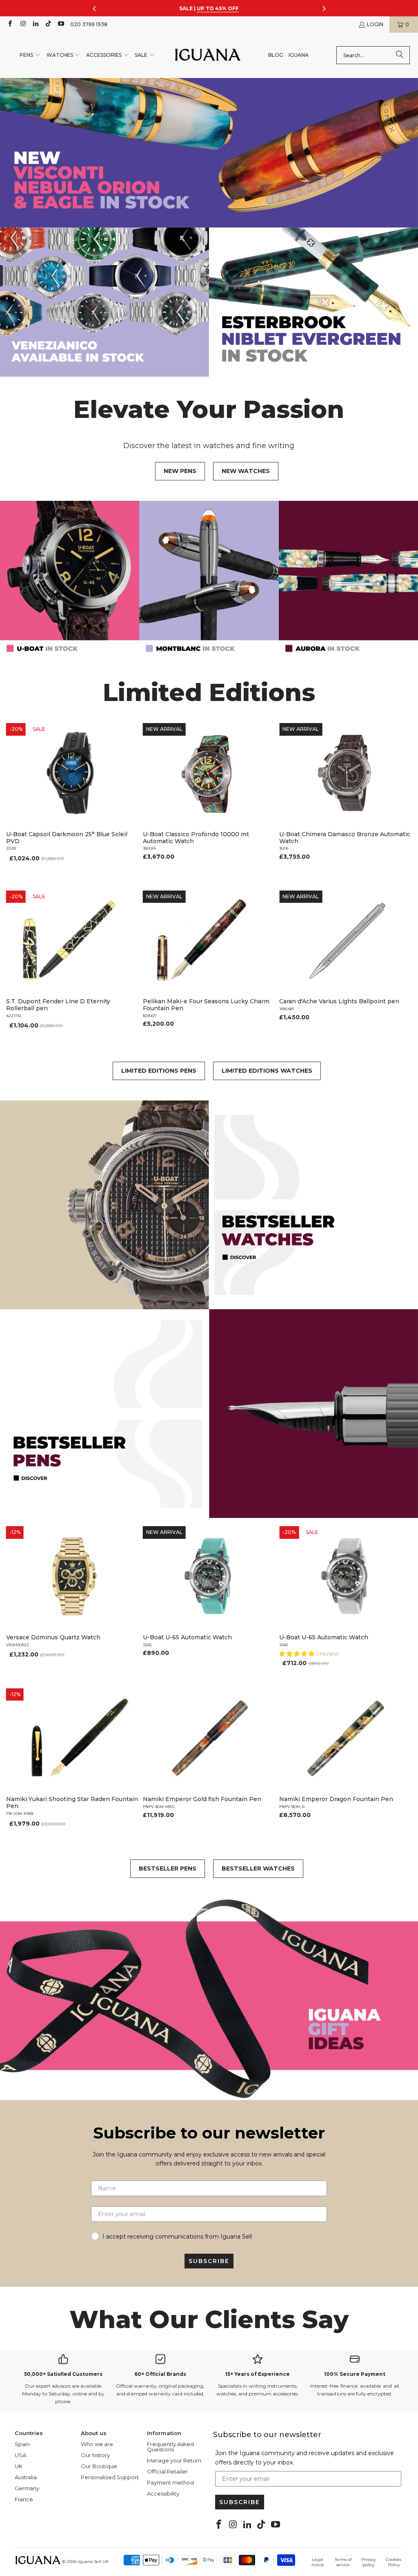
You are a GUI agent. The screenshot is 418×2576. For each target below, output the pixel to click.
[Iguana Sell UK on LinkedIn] (35, 24)
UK (19, 2466)
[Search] (400, 55)
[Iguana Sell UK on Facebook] (10, 24)
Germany (27, 2488)
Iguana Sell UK (93, 2561)
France (24, 2499)
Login (375, 24)
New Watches (246, 471)
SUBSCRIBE (209, 2261)
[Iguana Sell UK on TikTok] (48, 24)
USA (20, 2455)
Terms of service (343, 2562)
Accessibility (163, 2493)
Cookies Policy (394, 2562)
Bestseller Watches (258, 1868)
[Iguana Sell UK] (208, 55)
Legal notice (318, 2562)
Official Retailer (167, 2471)
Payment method (170, 2482)
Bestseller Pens (168, 1868)
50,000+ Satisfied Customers (63, 2374)
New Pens (180, 471)
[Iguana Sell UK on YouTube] (61, 24)
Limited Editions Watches (267, 1071)
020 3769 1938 (89, 24)
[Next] (404, 798)
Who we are (97, 2444)
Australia (26, 2477)
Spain (22, 2444)
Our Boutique (99, 2466)
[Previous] (14, 798)
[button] (30, 55)
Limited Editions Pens (159, 1071)
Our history (95, 2455)
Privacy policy (368, 2562)
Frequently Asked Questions (170, 2447)
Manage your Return (174, 2460)
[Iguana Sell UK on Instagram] (22, 24)
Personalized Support (110, 2477)
